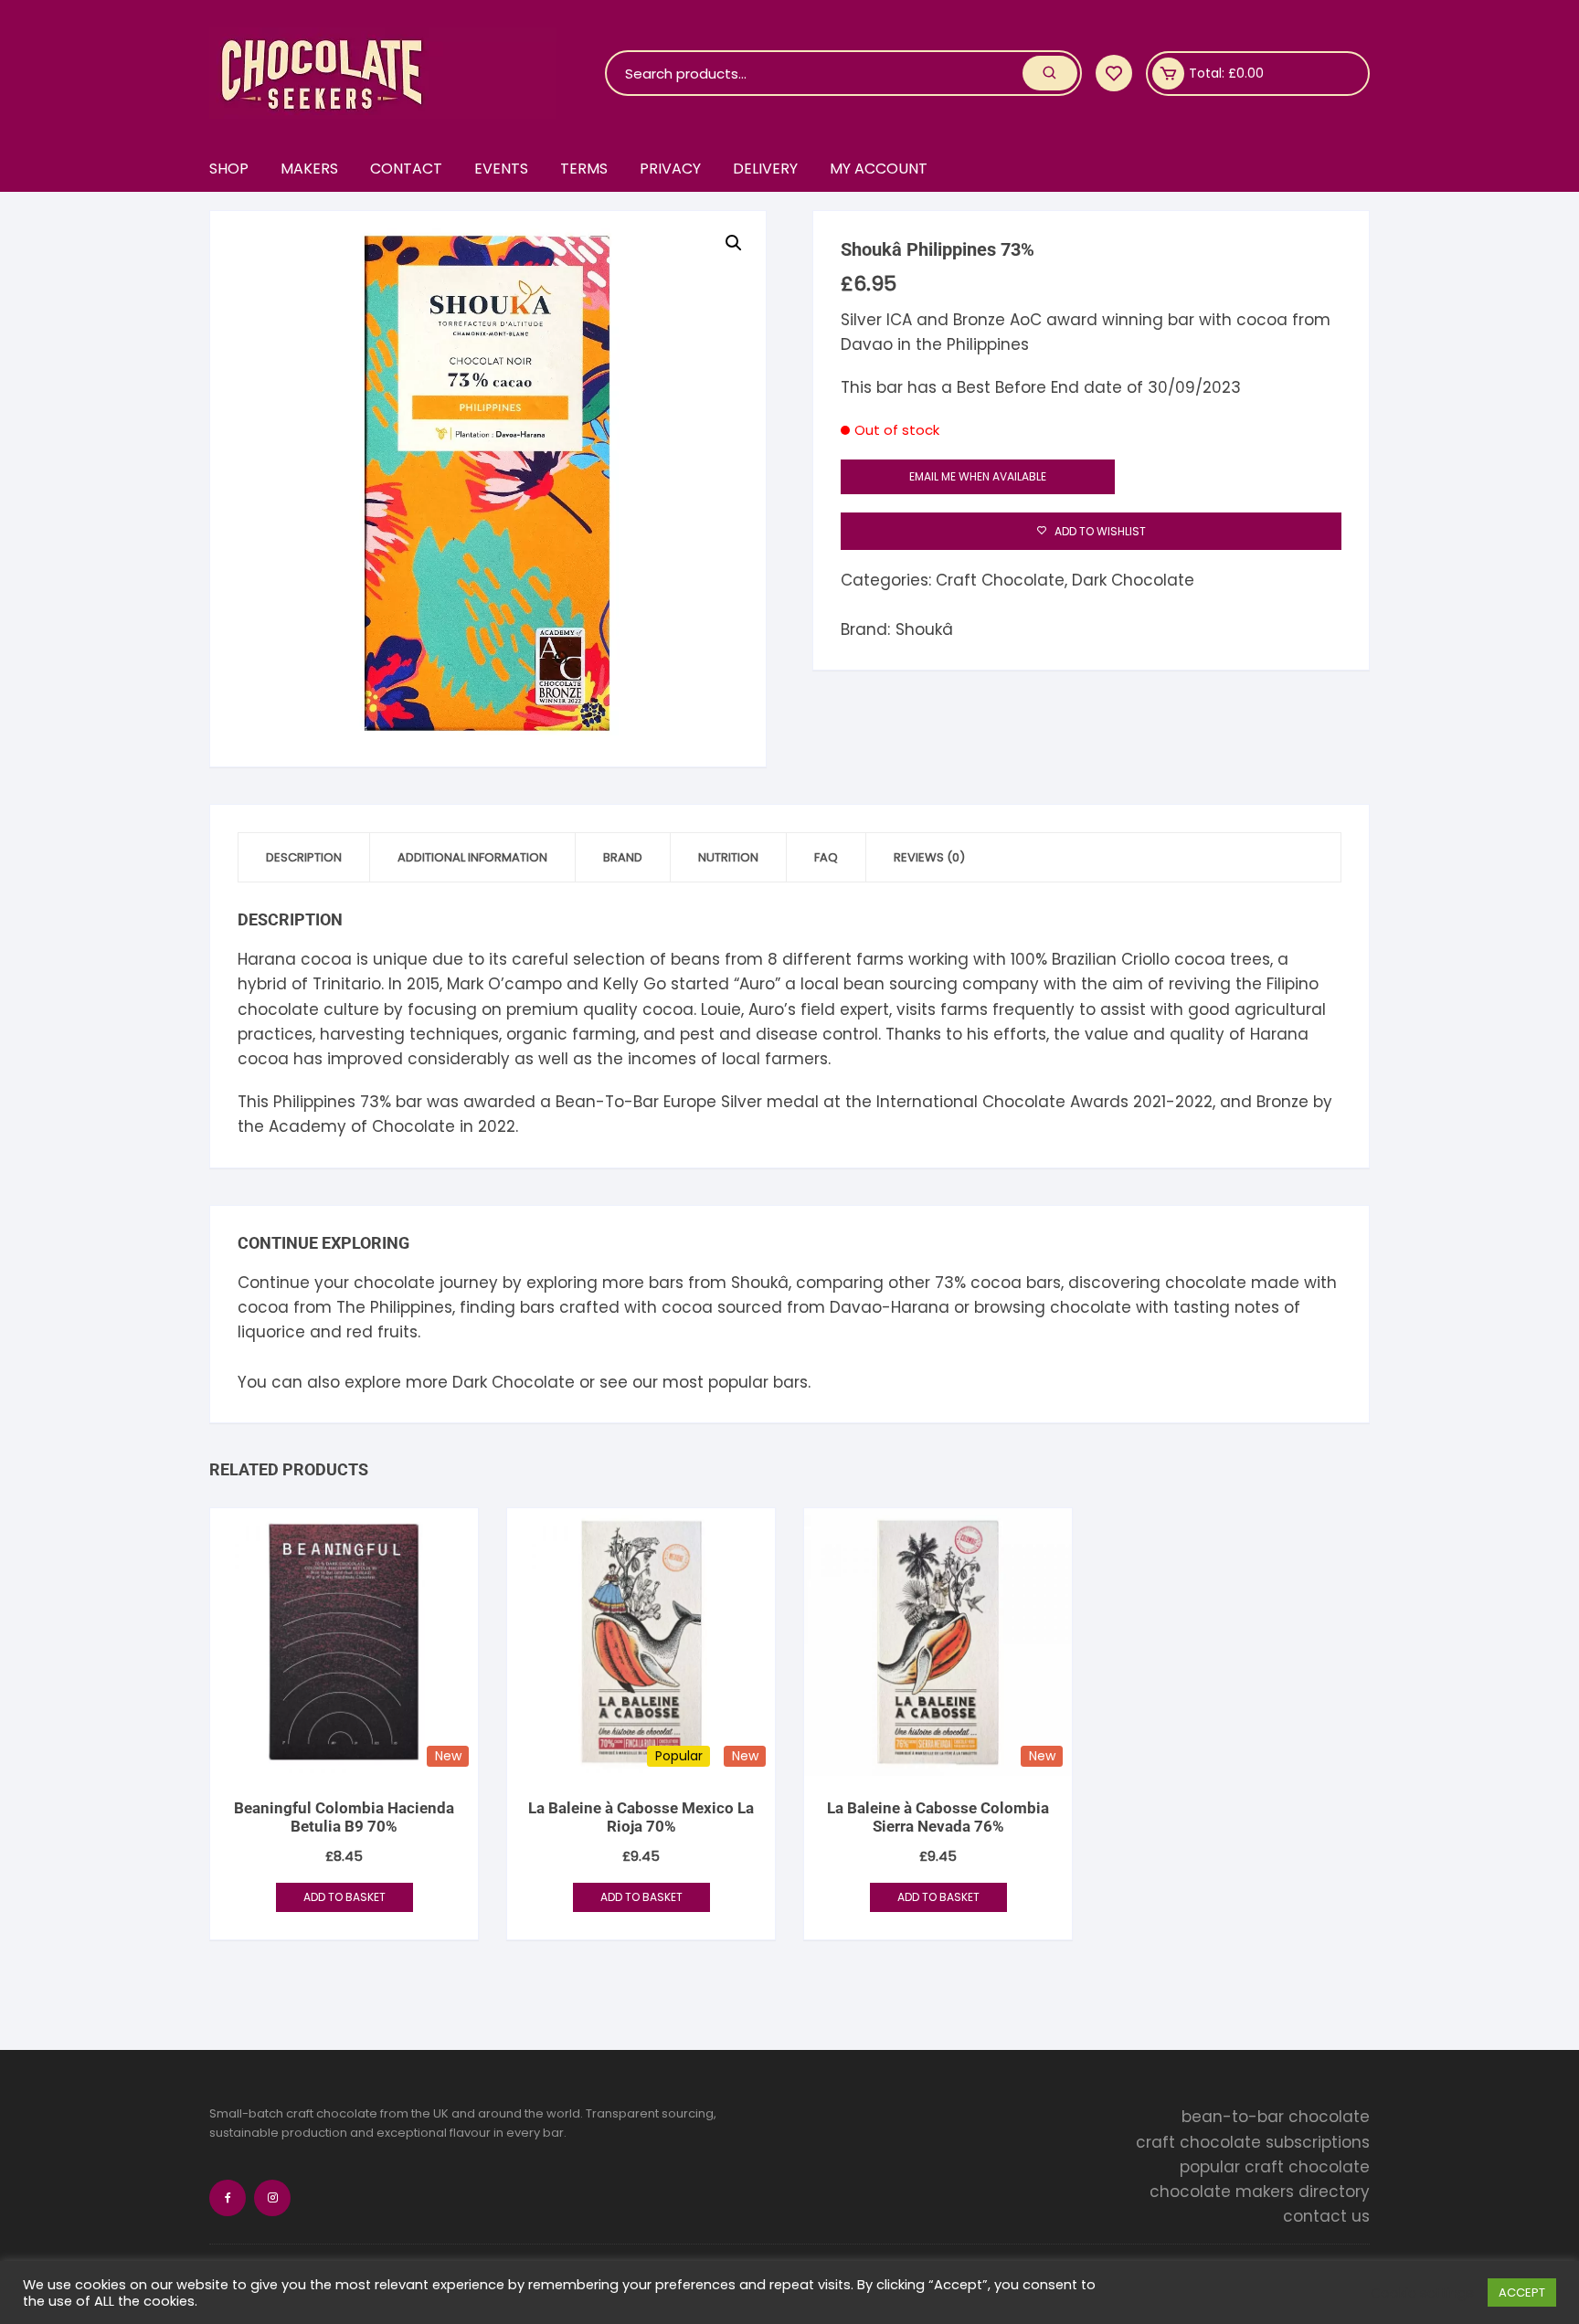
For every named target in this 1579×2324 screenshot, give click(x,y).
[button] (734, 243)
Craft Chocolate (1000, 580)
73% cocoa (978, 1283)
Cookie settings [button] (1422, 2293)
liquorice (271, 1332)
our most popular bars (720, 1382)
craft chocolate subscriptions (1253, 2142)
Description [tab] (304, 857)
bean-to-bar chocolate (1276, 2117)
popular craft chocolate (1275, 2167)
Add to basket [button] (344, 1897)
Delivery (765, 169)
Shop (229, 169)
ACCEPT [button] (1522, 2292)
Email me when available (978, 476)
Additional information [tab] (472, 857)
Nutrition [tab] (728, 857)
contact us (1326, 2216)
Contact (406, 169)
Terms (584, 169)
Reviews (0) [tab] (929, 857)
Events (501, 169)
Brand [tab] (623, 857)
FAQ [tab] (826, 857)
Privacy (670, 169)
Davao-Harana (890, 1307)
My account (879, 169)
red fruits (382, 1332)
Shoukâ (924, 629)
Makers (309, 169)
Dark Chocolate (1133, 580)
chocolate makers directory (1260, 2192)
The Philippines (394, 1307)
